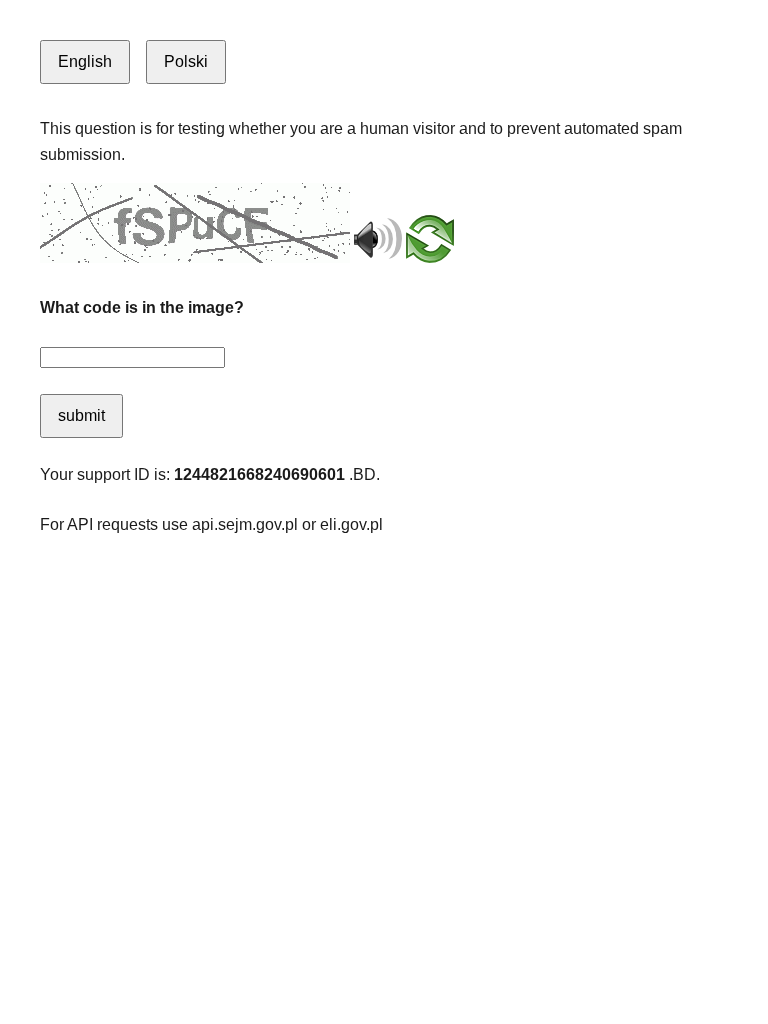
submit (81, 415)
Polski (186, 61)
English (85, 61)
